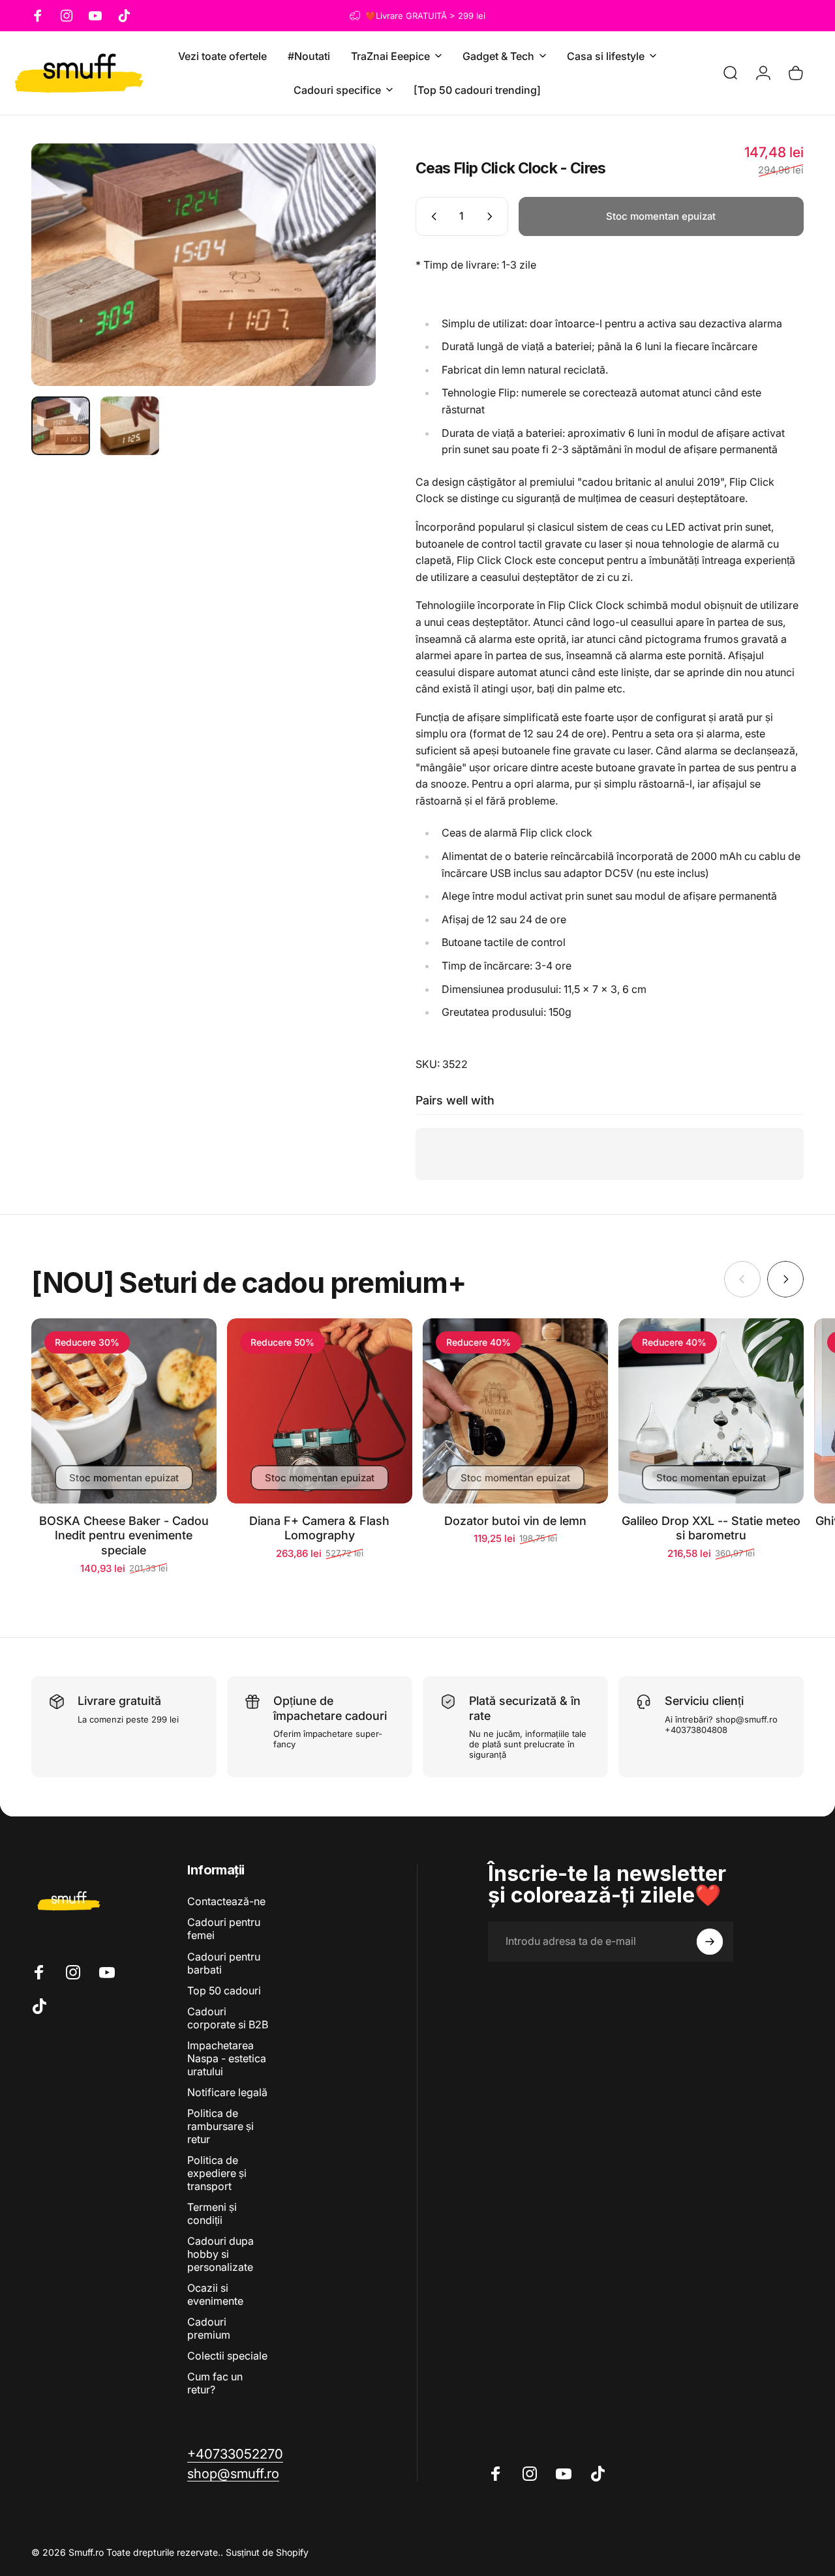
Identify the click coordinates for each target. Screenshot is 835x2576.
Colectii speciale (227, 2356)
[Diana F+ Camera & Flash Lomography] (320, 1411)
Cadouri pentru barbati (224, 1963)
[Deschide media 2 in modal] (204, 265)
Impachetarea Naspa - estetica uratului (227, 2058)
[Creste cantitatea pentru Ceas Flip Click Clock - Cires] (493, 216)
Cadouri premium (209, 2328)
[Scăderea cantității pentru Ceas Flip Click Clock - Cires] (431, 216)
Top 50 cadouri (224, 1991)
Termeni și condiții (212, 2213)
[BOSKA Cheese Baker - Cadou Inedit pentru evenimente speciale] (124, 1411)
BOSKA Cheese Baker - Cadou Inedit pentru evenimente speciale (124, 1535)
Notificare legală (227, 2092)
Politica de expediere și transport (217, 2173)
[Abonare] (710, 1942)
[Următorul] (342, 265)
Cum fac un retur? (215, 2383)
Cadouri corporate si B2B (228, 2018)
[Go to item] (61, 426)
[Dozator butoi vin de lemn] (515, 1411)
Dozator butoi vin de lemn (515, 1521)
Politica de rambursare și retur (220, 2126)
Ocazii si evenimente (215, 2294)
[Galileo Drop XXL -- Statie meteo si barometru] (711, 1411)
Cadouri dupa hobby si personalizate (220, 2254)
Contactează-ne (226, 1901)
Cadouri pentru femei (224, 1929)
